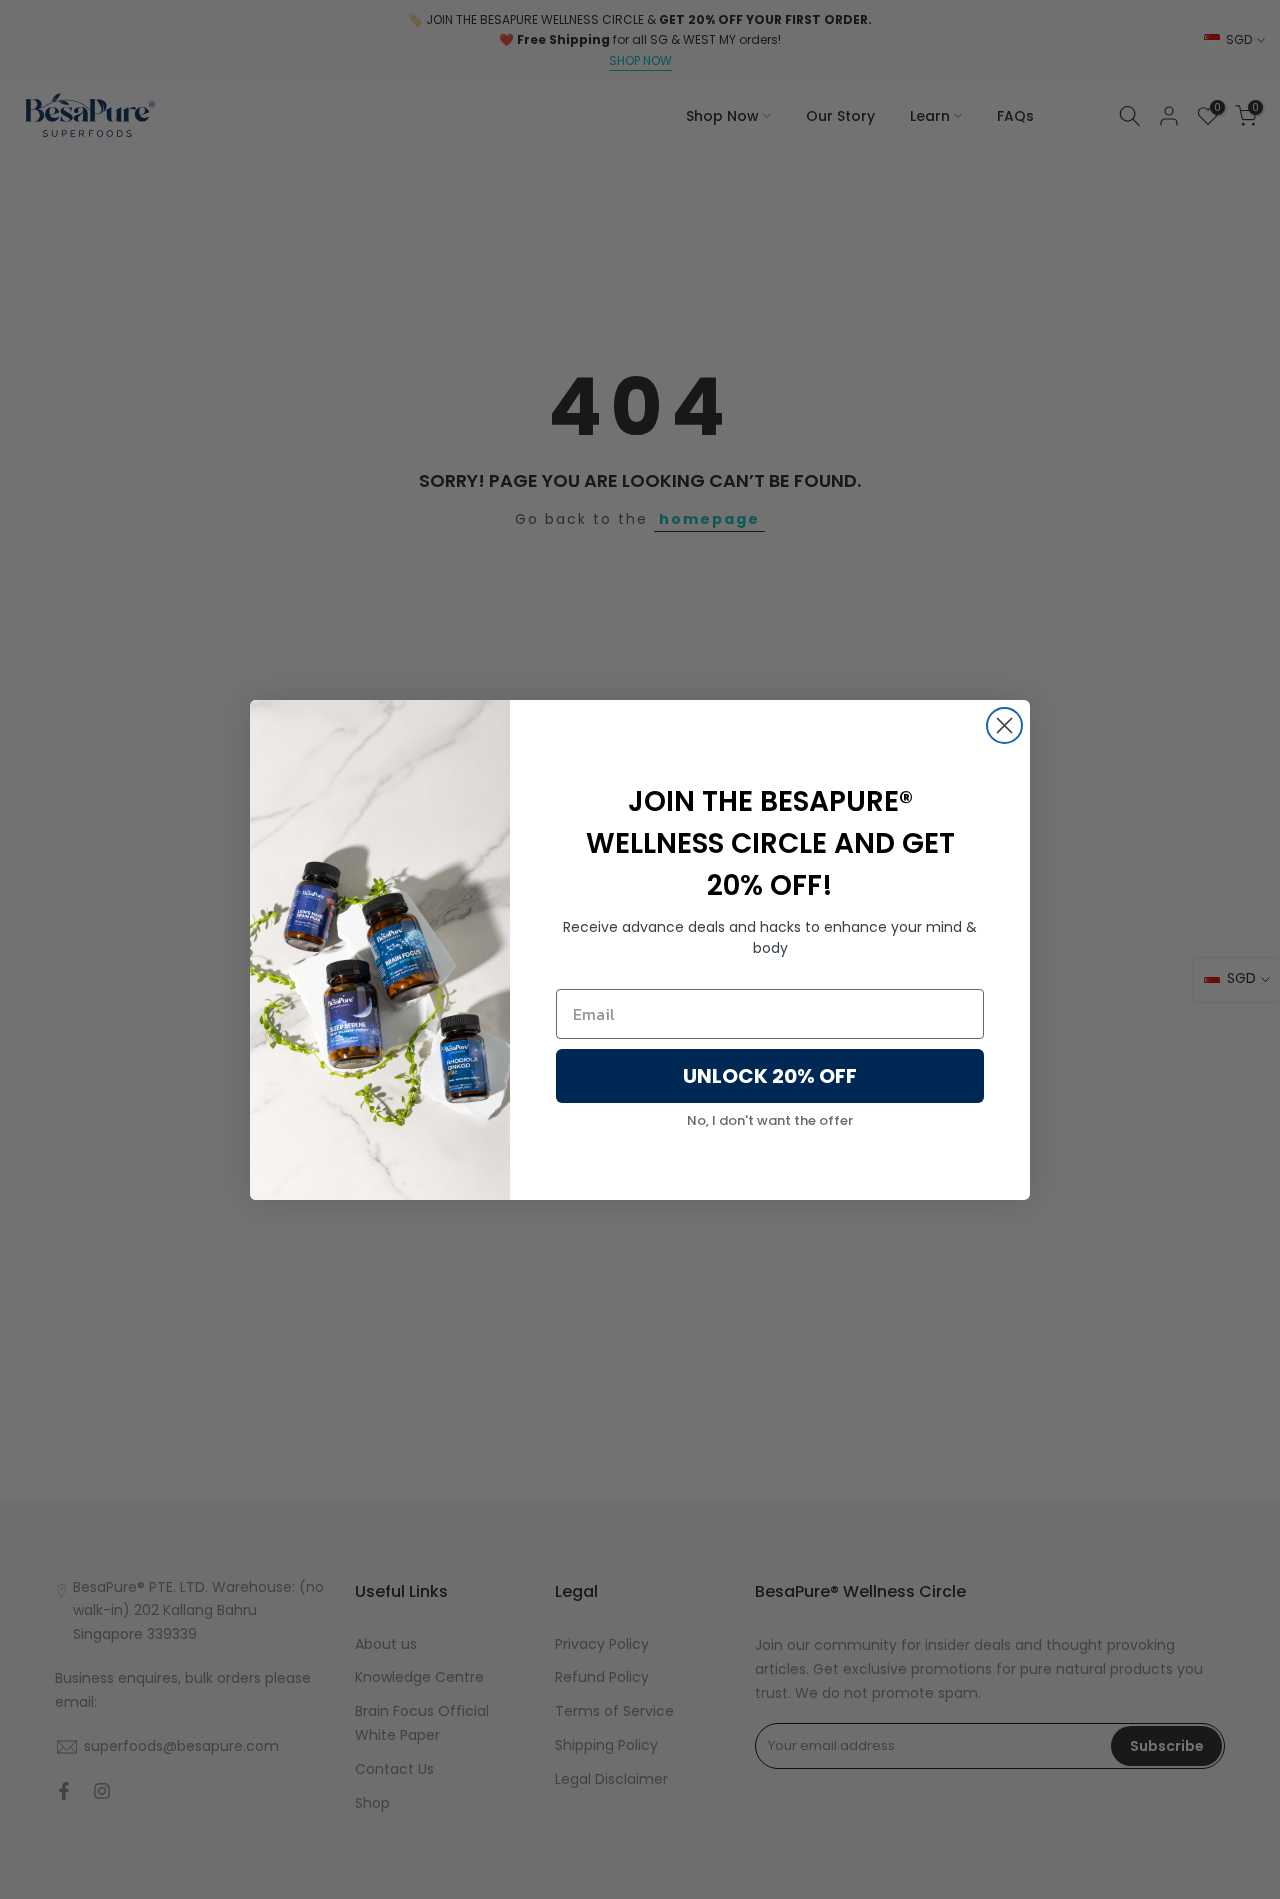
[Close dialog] (1004, 725)
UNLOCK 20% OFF (770, 1076)
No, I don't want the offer (770, 1120)
